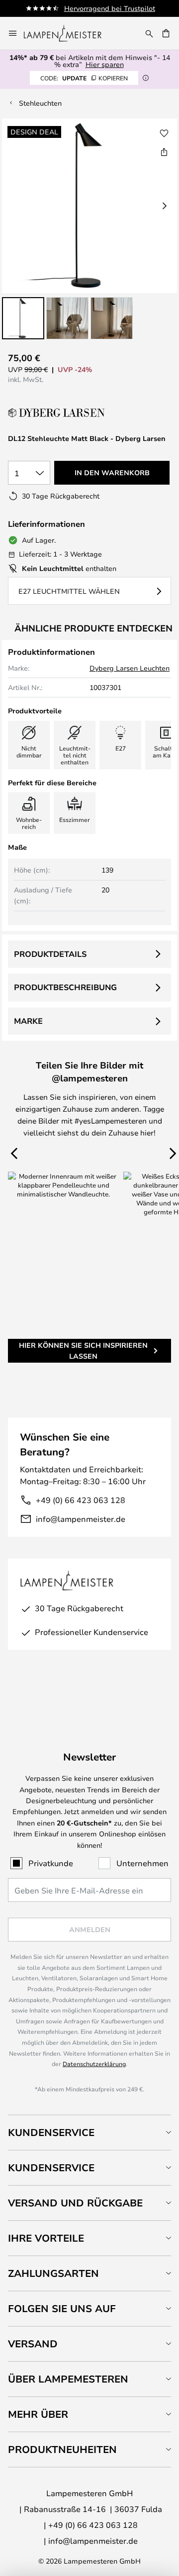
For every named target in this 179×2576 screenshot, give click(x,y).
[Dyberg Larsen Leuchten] (58, 413)
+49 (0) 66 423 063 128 (81, 1500)
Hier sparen (105, 64)
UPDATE (84, 78)
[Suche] (149, 33)
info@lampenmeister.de (81, 1519)
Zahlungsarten (53, 2273)
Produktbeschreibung (65, 987)
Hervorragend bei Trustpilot (110, 8)
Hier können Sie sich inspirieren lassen (83, 1351)
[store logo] (69, 33)
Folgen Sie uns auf (62, 2308)
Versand (33, 2344)
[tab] (89, 2132)
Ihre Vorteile (46, 2238)
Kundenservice (51, 2132)
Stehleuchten (40, 103)
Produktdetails (50, 954)
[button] (23, 318)
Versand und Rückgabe (75, 2203)
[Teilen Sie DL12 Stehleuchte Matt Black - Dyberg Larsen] (164, 152)
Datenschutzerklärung (94, 2064)
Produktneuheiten (62, 2449)
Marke (28, 1021)
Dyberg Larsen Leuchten (130, 668)
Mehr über (38, 2414)
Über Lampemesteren (68, 2379)
